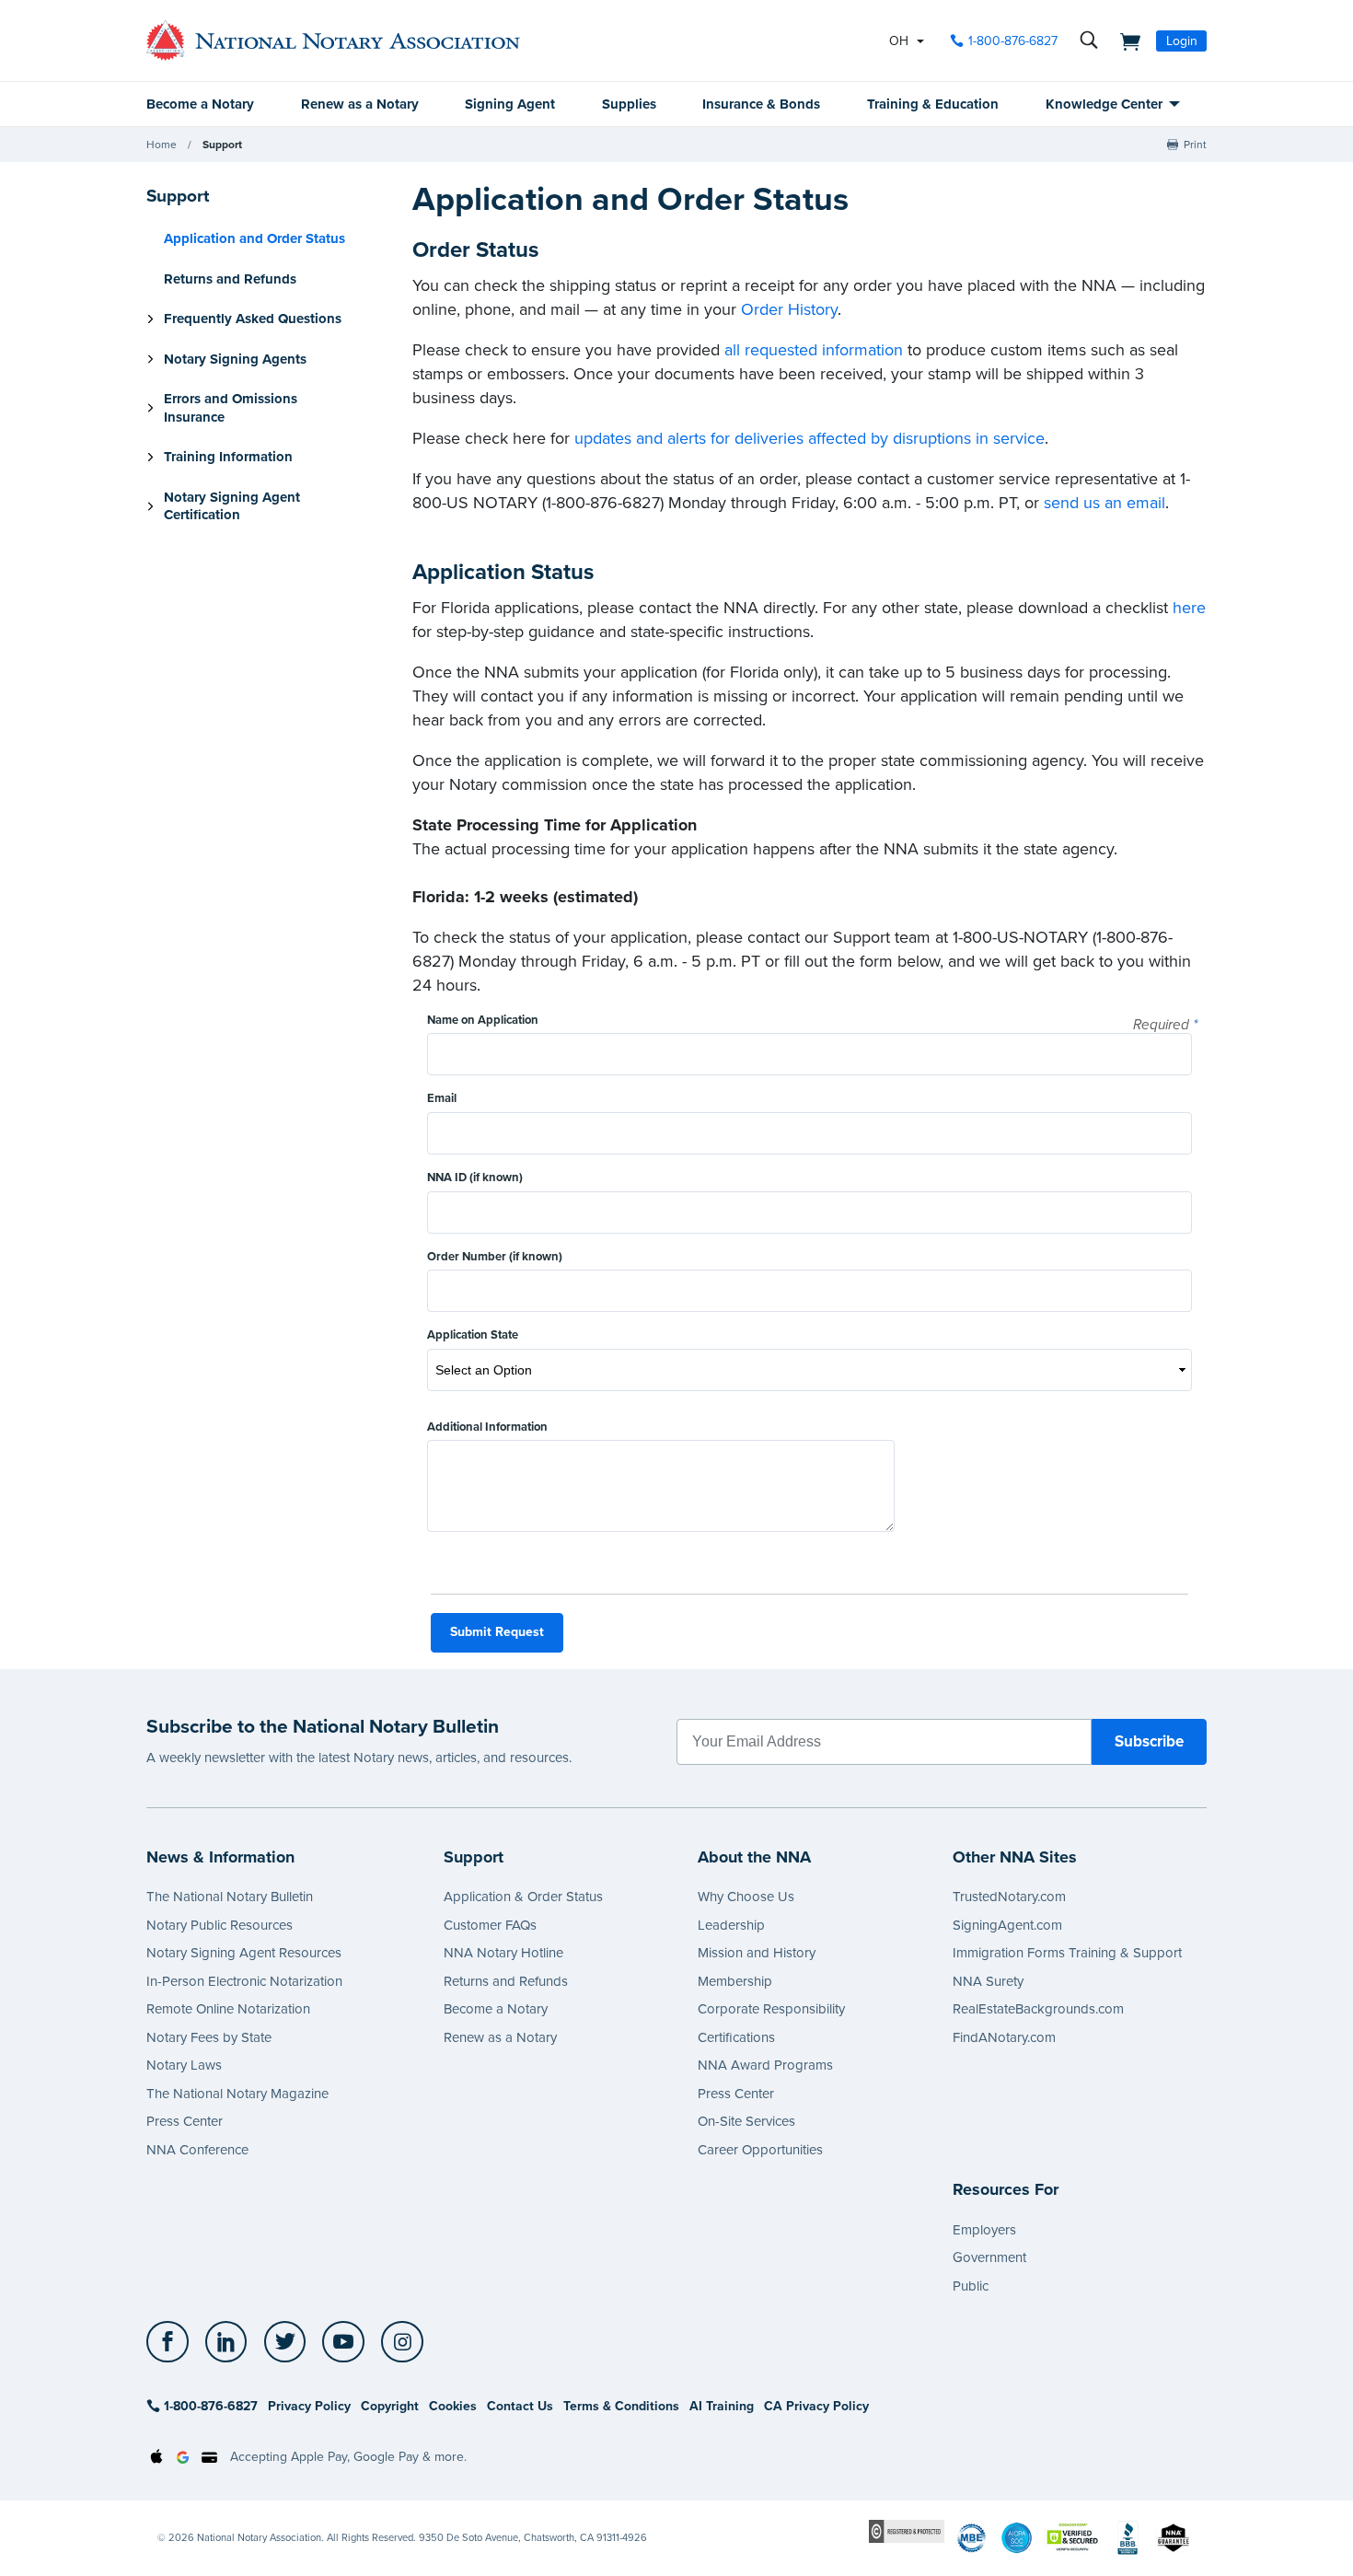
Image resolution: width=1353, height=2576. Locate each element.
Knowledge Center (1104, 104)
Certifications (736, 2037)
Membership (735, 1981)
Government (989, 2257)
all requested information (814, 350)
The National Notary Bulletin (230, 1897)
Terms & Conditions (621, 2406)
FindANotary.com (1004, 2037)
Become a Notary (200, 104)
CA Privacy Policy (816, 2406)
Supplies (629, 104)
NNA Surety (988, 1981)
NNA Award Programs (765, 2065)
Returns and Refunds (230, 279)
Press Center (185, 2121)
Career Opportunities (760, 2150)
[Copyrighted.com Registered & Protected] (907, 2530)
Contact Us (520, 2406)
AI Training (722, 2406)
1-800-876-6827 (1013, 41)
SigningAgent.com (1007, 1925)
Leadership (731, 1925)
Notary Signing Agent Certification (232, 506)
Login (1182, 41)
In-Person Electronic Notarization (244, 1981)
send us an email (1104, 503)
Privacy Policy (309, 2406)
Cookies (453, 2406)
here (1189, 608)
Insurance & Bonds (761, 104)
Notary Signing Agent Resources (244, 1953)
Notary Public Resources (220, 1925)
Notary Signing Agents (235, 359)
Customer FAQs (490, 1925)
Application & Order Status (523, 1897)
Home (162, 145)
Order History (789, 309)
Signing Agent (510, 104)
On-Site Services (746, 2121)
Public (971, 2286)
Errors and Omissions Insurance (231, 408)
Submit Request (497, 1632)
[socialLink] (173, 2342)
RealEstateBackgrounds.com (1038, 2009)
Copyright (390, 2406)
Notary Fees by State (209, 2037)
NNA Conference (197, 2150)
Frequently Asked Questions (253, 319)
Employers (984, 2230)
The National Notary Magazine (237, 2094)
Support (222, 145)
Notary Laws (184, 2065)
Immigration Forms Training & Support (1067, 1953)
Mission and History (757, 1953)
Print (1195, 145)
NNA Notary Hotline (503, 1953)
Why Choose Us (746, 1897)
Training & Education (933, 104)
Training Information (228, 457)
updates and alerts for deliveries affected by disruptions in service (809, 438)
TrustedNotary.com (1009, 1897)
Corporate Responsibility (771, 2009)
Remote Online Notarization (228, 2009)
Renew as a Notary (360, 104)
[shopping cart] (1125, 41)
